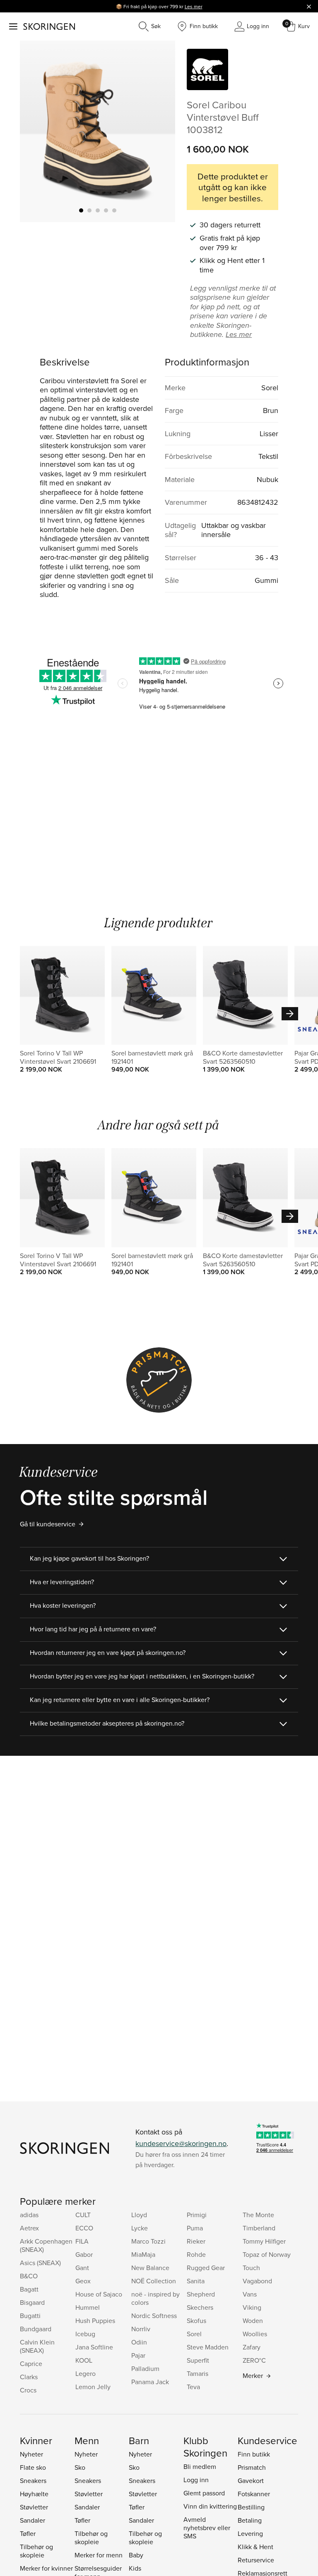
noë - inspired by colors (155, 2298)
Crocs (28, 2390)
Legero (86, 2373)
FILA (82, 2241)
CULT (83, 2215)
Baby (136, 2555)
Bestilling (251, 2507)
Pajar (138, 2355)
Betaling (250, 2520)
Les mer (194, 6)
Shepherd (201, 2294)
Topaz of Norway (267, 2254)
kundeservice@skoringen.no (181, 2143)
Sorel (194, 2334)
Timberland (259, 2228)
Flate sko (33, 2467)
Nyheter (31, 2454)
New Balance (150, 2268)
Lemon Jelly (93, 2387)
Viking (252, 2307)
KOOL (84, 2360)
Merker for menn (99, 2555)
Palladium (145, 2368)
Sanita (196, 2281)
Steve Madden (208, 2347)
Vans (250, 2294)
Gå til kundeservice (48, 1524)
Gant (82, 2268)
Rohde (196, 2254)
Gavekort (251, 2481)
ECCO (84, 2228)
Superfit (198, 2360)
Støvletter (34, 2507)
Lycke (140, 2228)
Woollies (255, 2334)
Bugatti (30, 2316)
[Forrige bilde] (36, 131)
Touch (251, 2268)
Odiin (139, 2342)
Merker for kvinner (46, 2568)
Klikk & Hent (255, 2547)
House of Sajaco (99, 2294)
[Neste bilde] (159, 131)
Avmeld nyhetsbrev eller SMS (207, 2528)
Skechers (200, 2307)
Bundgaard (36, 2329)
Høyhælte (34, 2494)
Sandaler (33, 2520)
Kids (135, 2568)
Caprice (31, 2364)
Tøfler (28, 2533)
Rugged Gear (206, 2268)
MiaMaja (143, 2254)
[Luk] (309, 6)
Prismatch (252, 2467)
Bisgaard (32, 2302)
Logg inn (196, 2480)
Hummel (88, 2307)
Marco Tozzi (148, 2241)
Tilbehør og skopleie (36, 2551)
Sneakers (33, 2481)
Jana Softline (94, 2347)
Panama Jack (150, 2382)
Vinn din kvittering (210, 2506)
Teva (193, 2387)
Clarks (29, 2377)
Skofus (196, 2321)
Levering (250, 2533)
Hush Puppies (95, 2321)
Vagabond (257, 2281)
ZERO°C (254, 2360)
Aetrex (29, 2228)
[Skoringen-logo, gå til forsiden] (49, 26)
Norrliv (141, 2329)
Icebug (85, 2334)
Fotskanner (254, 2494)
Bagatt (29, 2289)
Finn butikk (254, 2454)
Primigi (197, 2215)
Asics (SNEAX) (40, 2263)
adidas (29, 2215)
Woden (253, 2321)
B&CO (29, 2276)
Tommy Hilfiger (264, 2241)
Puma (195, 2228)
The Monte (258, 2215)
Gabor (84, 2254)
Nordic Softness (154, 2316)
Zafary (252, 2347)
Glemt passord (204, 2493)
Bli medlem (200, 2466)
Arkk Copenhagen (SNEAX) (46, 2245)
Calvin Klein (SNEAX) (37, 2346)
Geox (83, 2281)
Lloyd (139, 2215)
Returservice (256, 2560)
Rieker (196, 2241)
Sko (80, 2467)
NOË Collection (154, 2281)
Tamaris (198, 2373)
